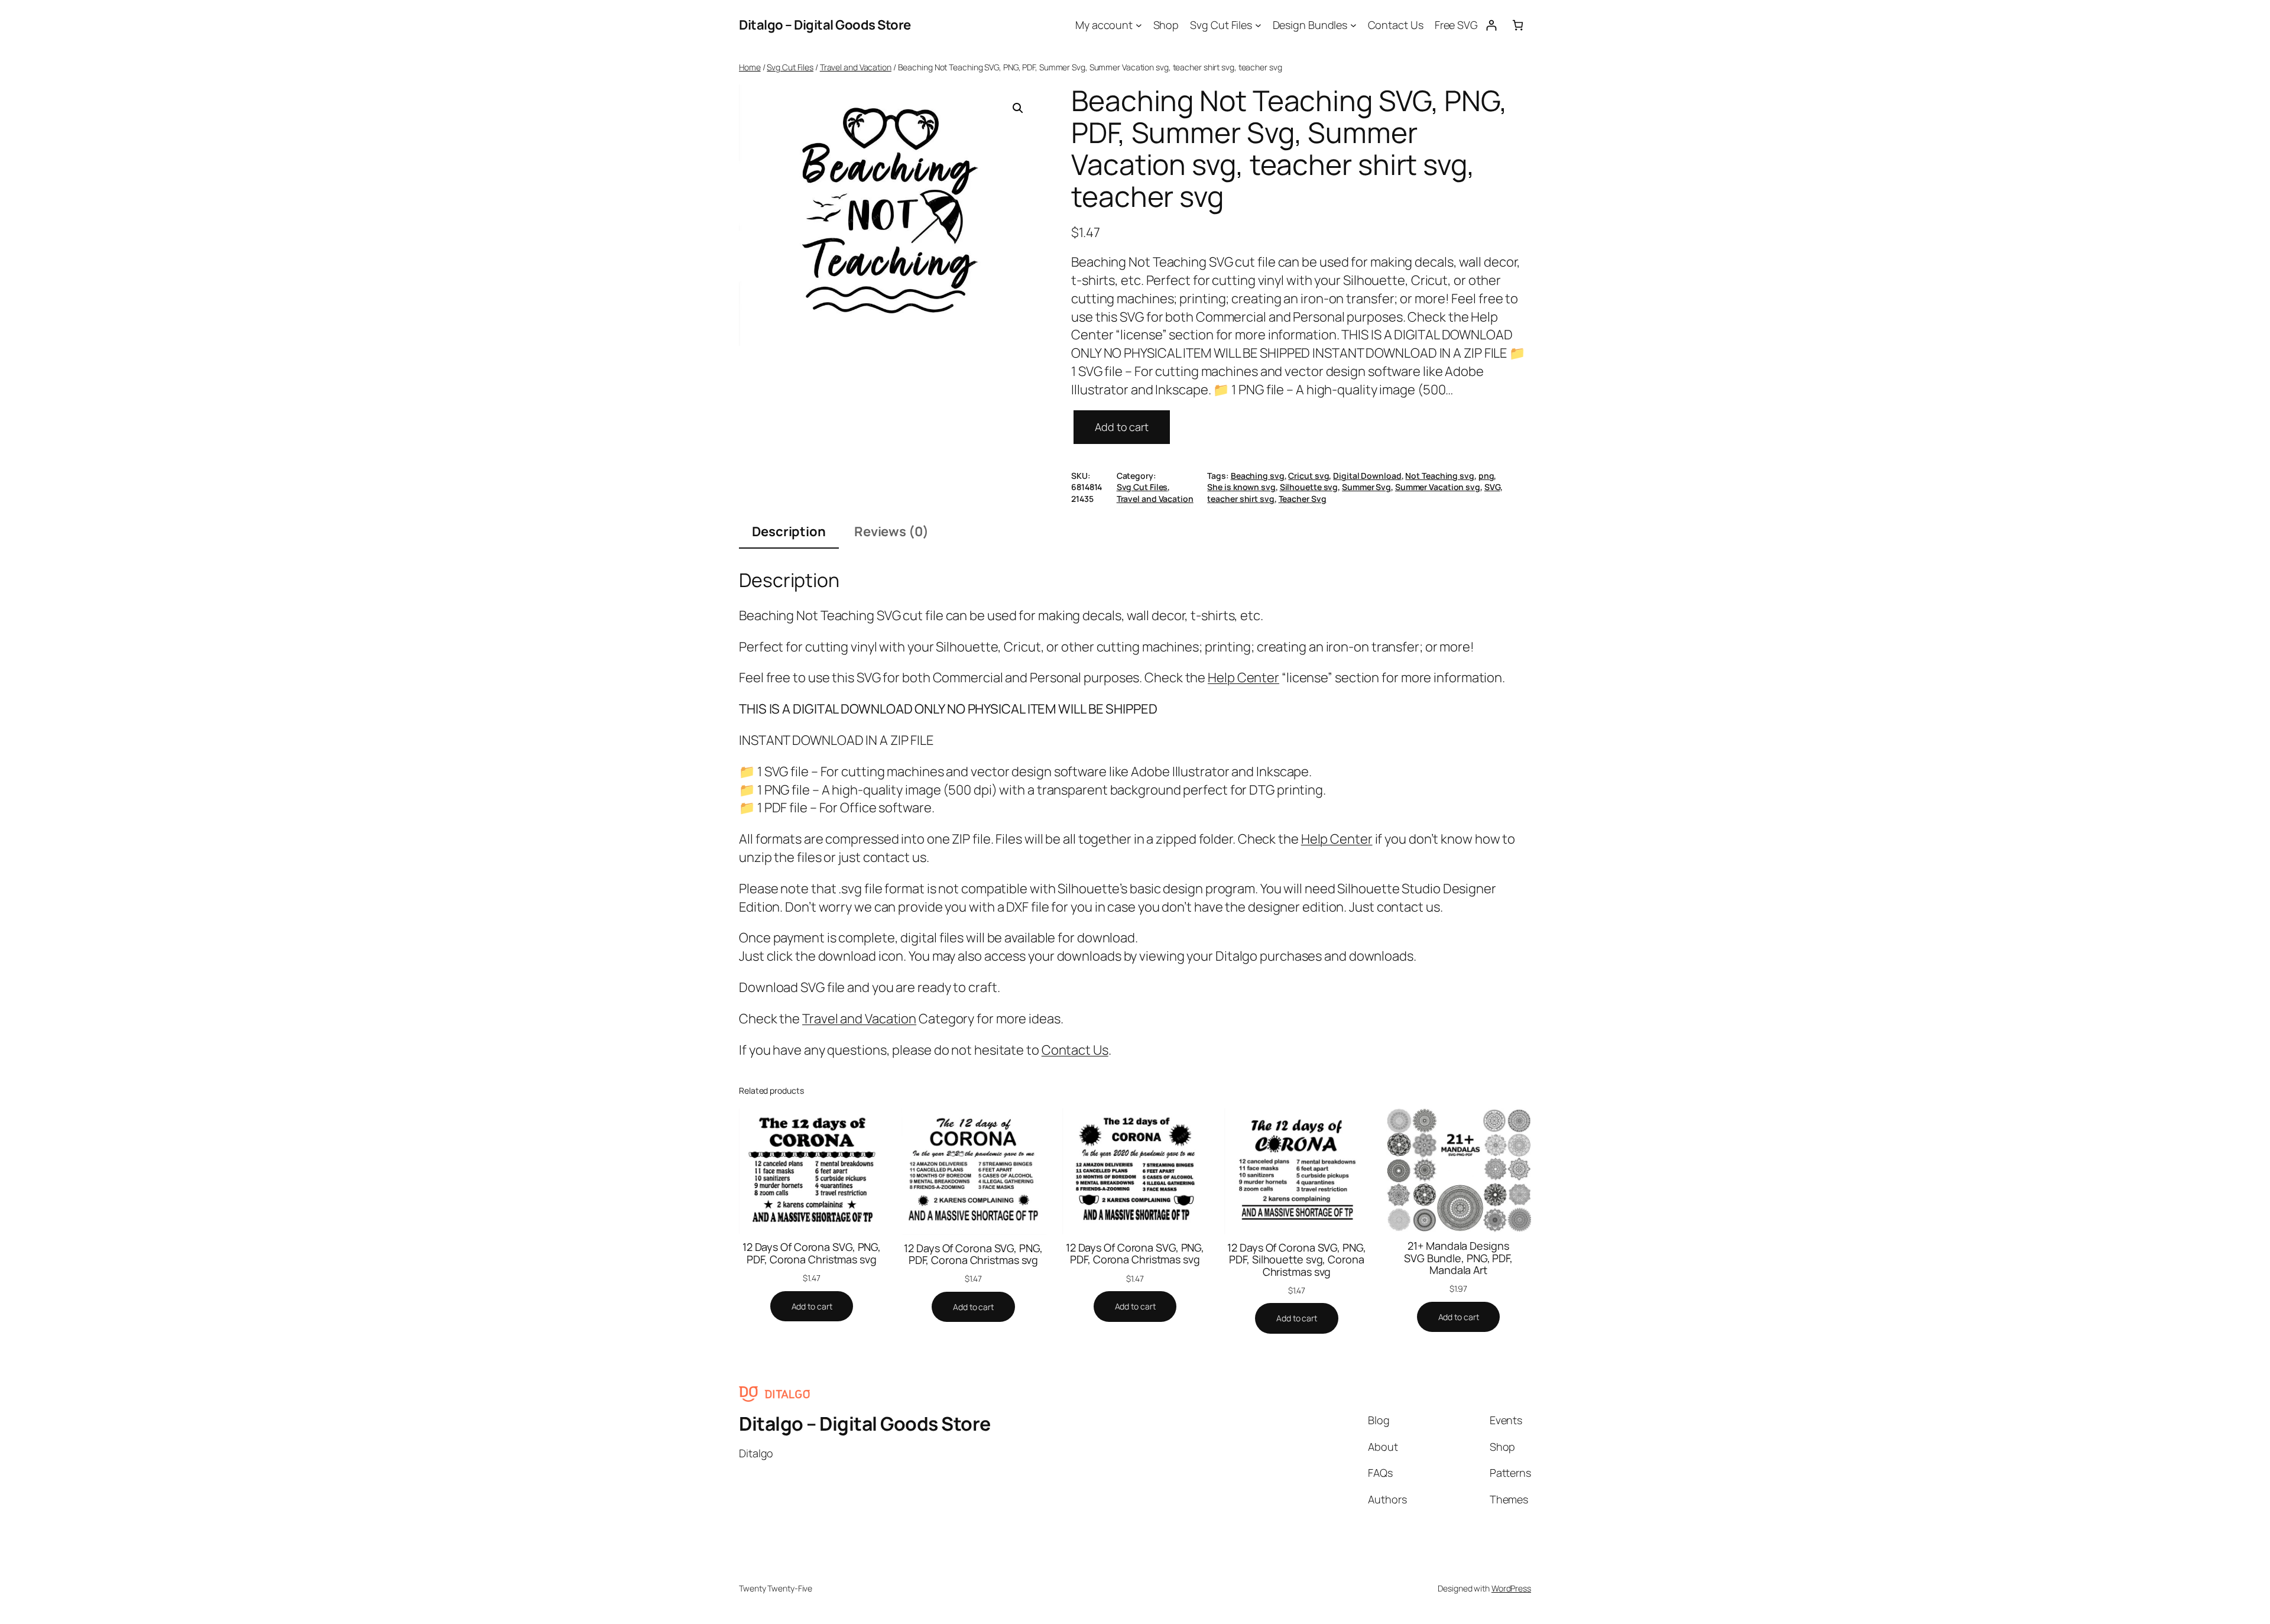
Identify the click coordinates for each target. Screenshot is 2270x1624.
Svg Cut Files (790, 67)
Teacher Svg (1303, 499)
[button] (1018, 108)
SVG (1492, 487)
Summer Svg (1366, 487)
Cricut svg (1309, 476)
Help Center (1243, 678)
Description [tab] (789, 531)
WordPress (1511, 1588)
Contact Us (1075, 1050)
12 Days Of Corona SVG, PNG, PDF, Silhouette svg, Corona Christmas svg (1296, 1260)
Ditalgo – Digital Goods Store (825, 25)
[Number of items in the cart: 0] (1518, 25)
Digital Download (1367, 476)
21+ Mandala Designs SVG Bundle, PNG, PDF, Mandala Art (1458, 1258)
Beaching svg (1258, 476)
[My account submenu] (1139, 25)
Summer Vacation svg (1438, 487)
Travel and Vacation (856, 67)
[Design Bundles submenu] (1353, 25)
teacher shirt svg (1241, 499)
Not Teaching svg (1439, 476)
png (1486, 476)
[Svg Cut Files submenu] (1258, 25)
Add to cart (1122, 427)
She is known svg (1241, 487)
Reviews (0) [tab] (891, 531)
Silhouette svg (1309, 487)
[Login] (1491, 25)
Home (750, 67)
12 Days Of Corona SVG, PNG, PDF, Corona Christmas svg (812, 1253)
